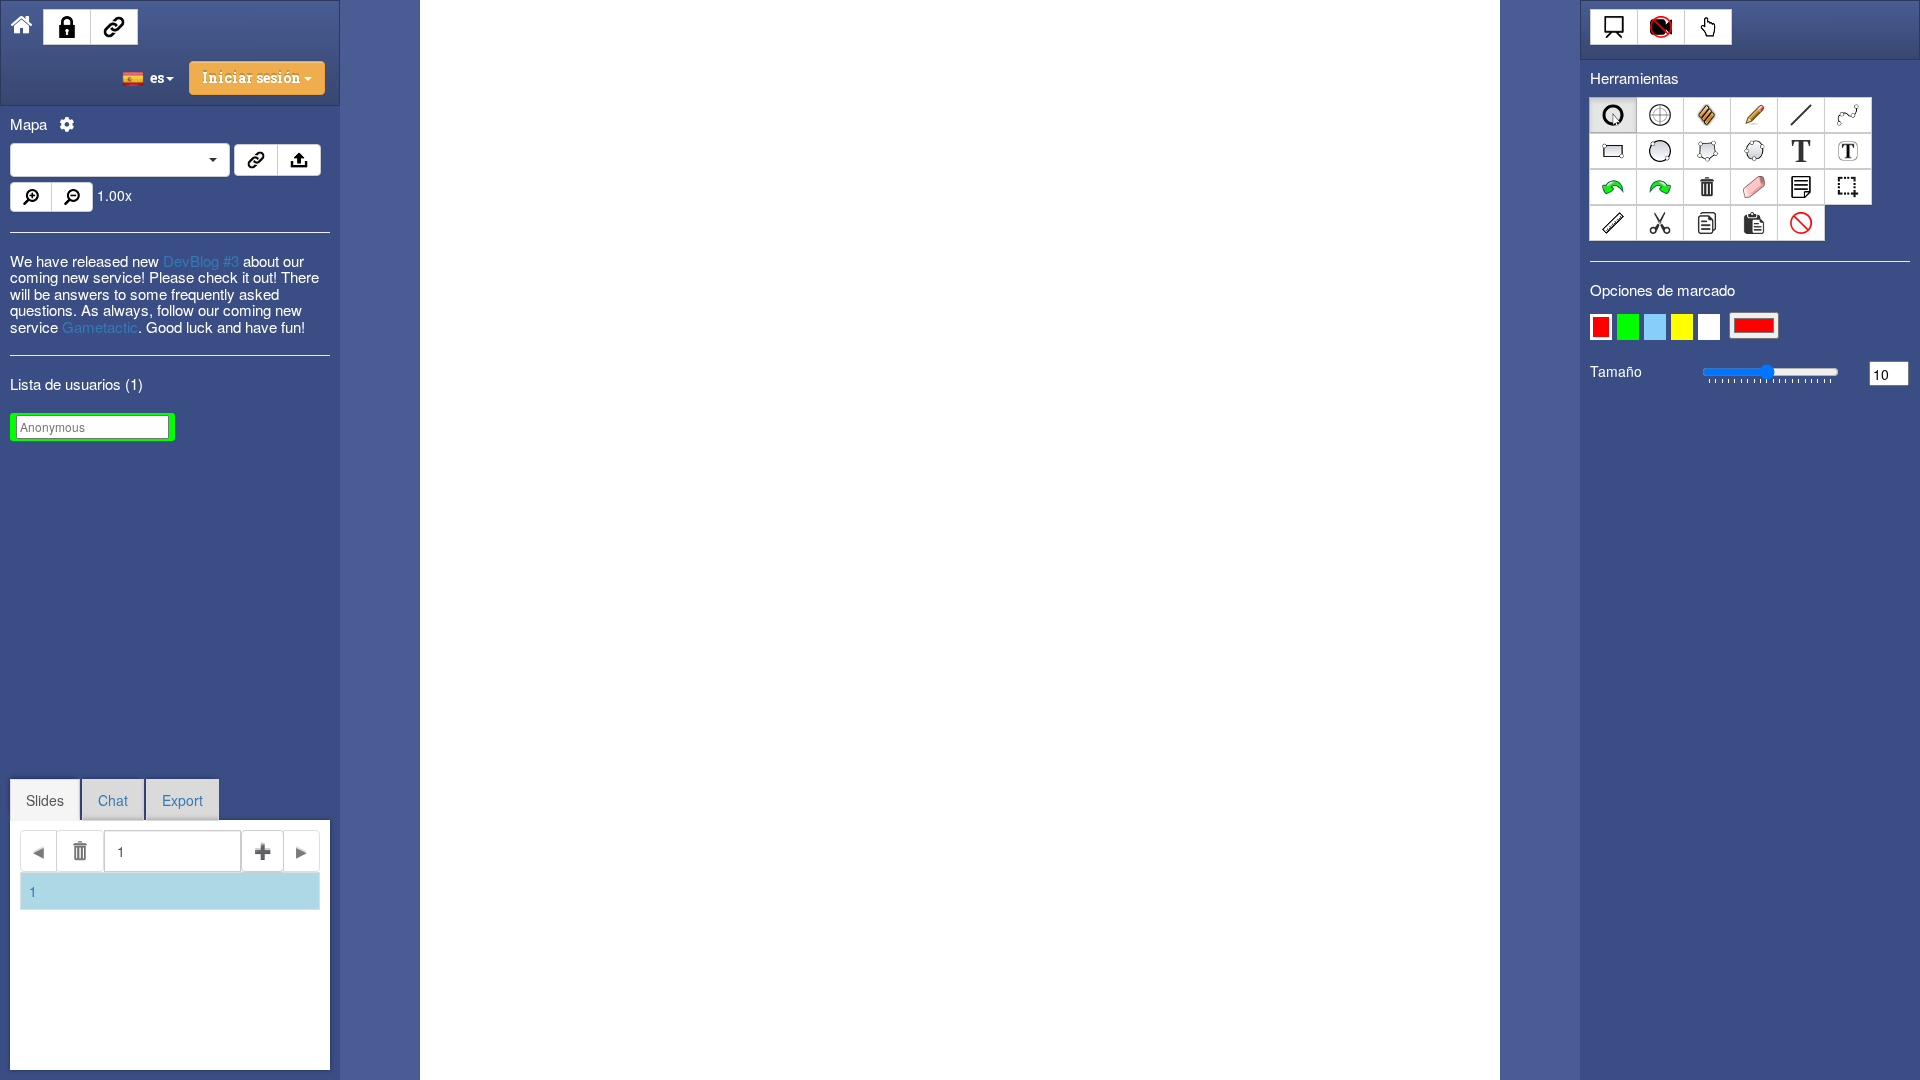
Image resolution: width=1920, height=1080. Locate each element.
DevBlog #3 (201, 260)
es (154, 77)
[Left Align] (256, 160)
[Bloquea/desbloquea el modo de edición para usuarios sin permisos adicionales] (67, 27)
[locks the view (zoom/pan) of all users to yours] (1661, 27)
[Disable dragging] (1708, 27)
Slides (45, 800)
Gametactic (100, 326)
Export (182, 800)
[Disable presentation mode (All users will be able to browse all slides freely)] (1614, 27)
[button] (1601, 327)
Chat (113, 800)
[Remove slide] (80, 851)
